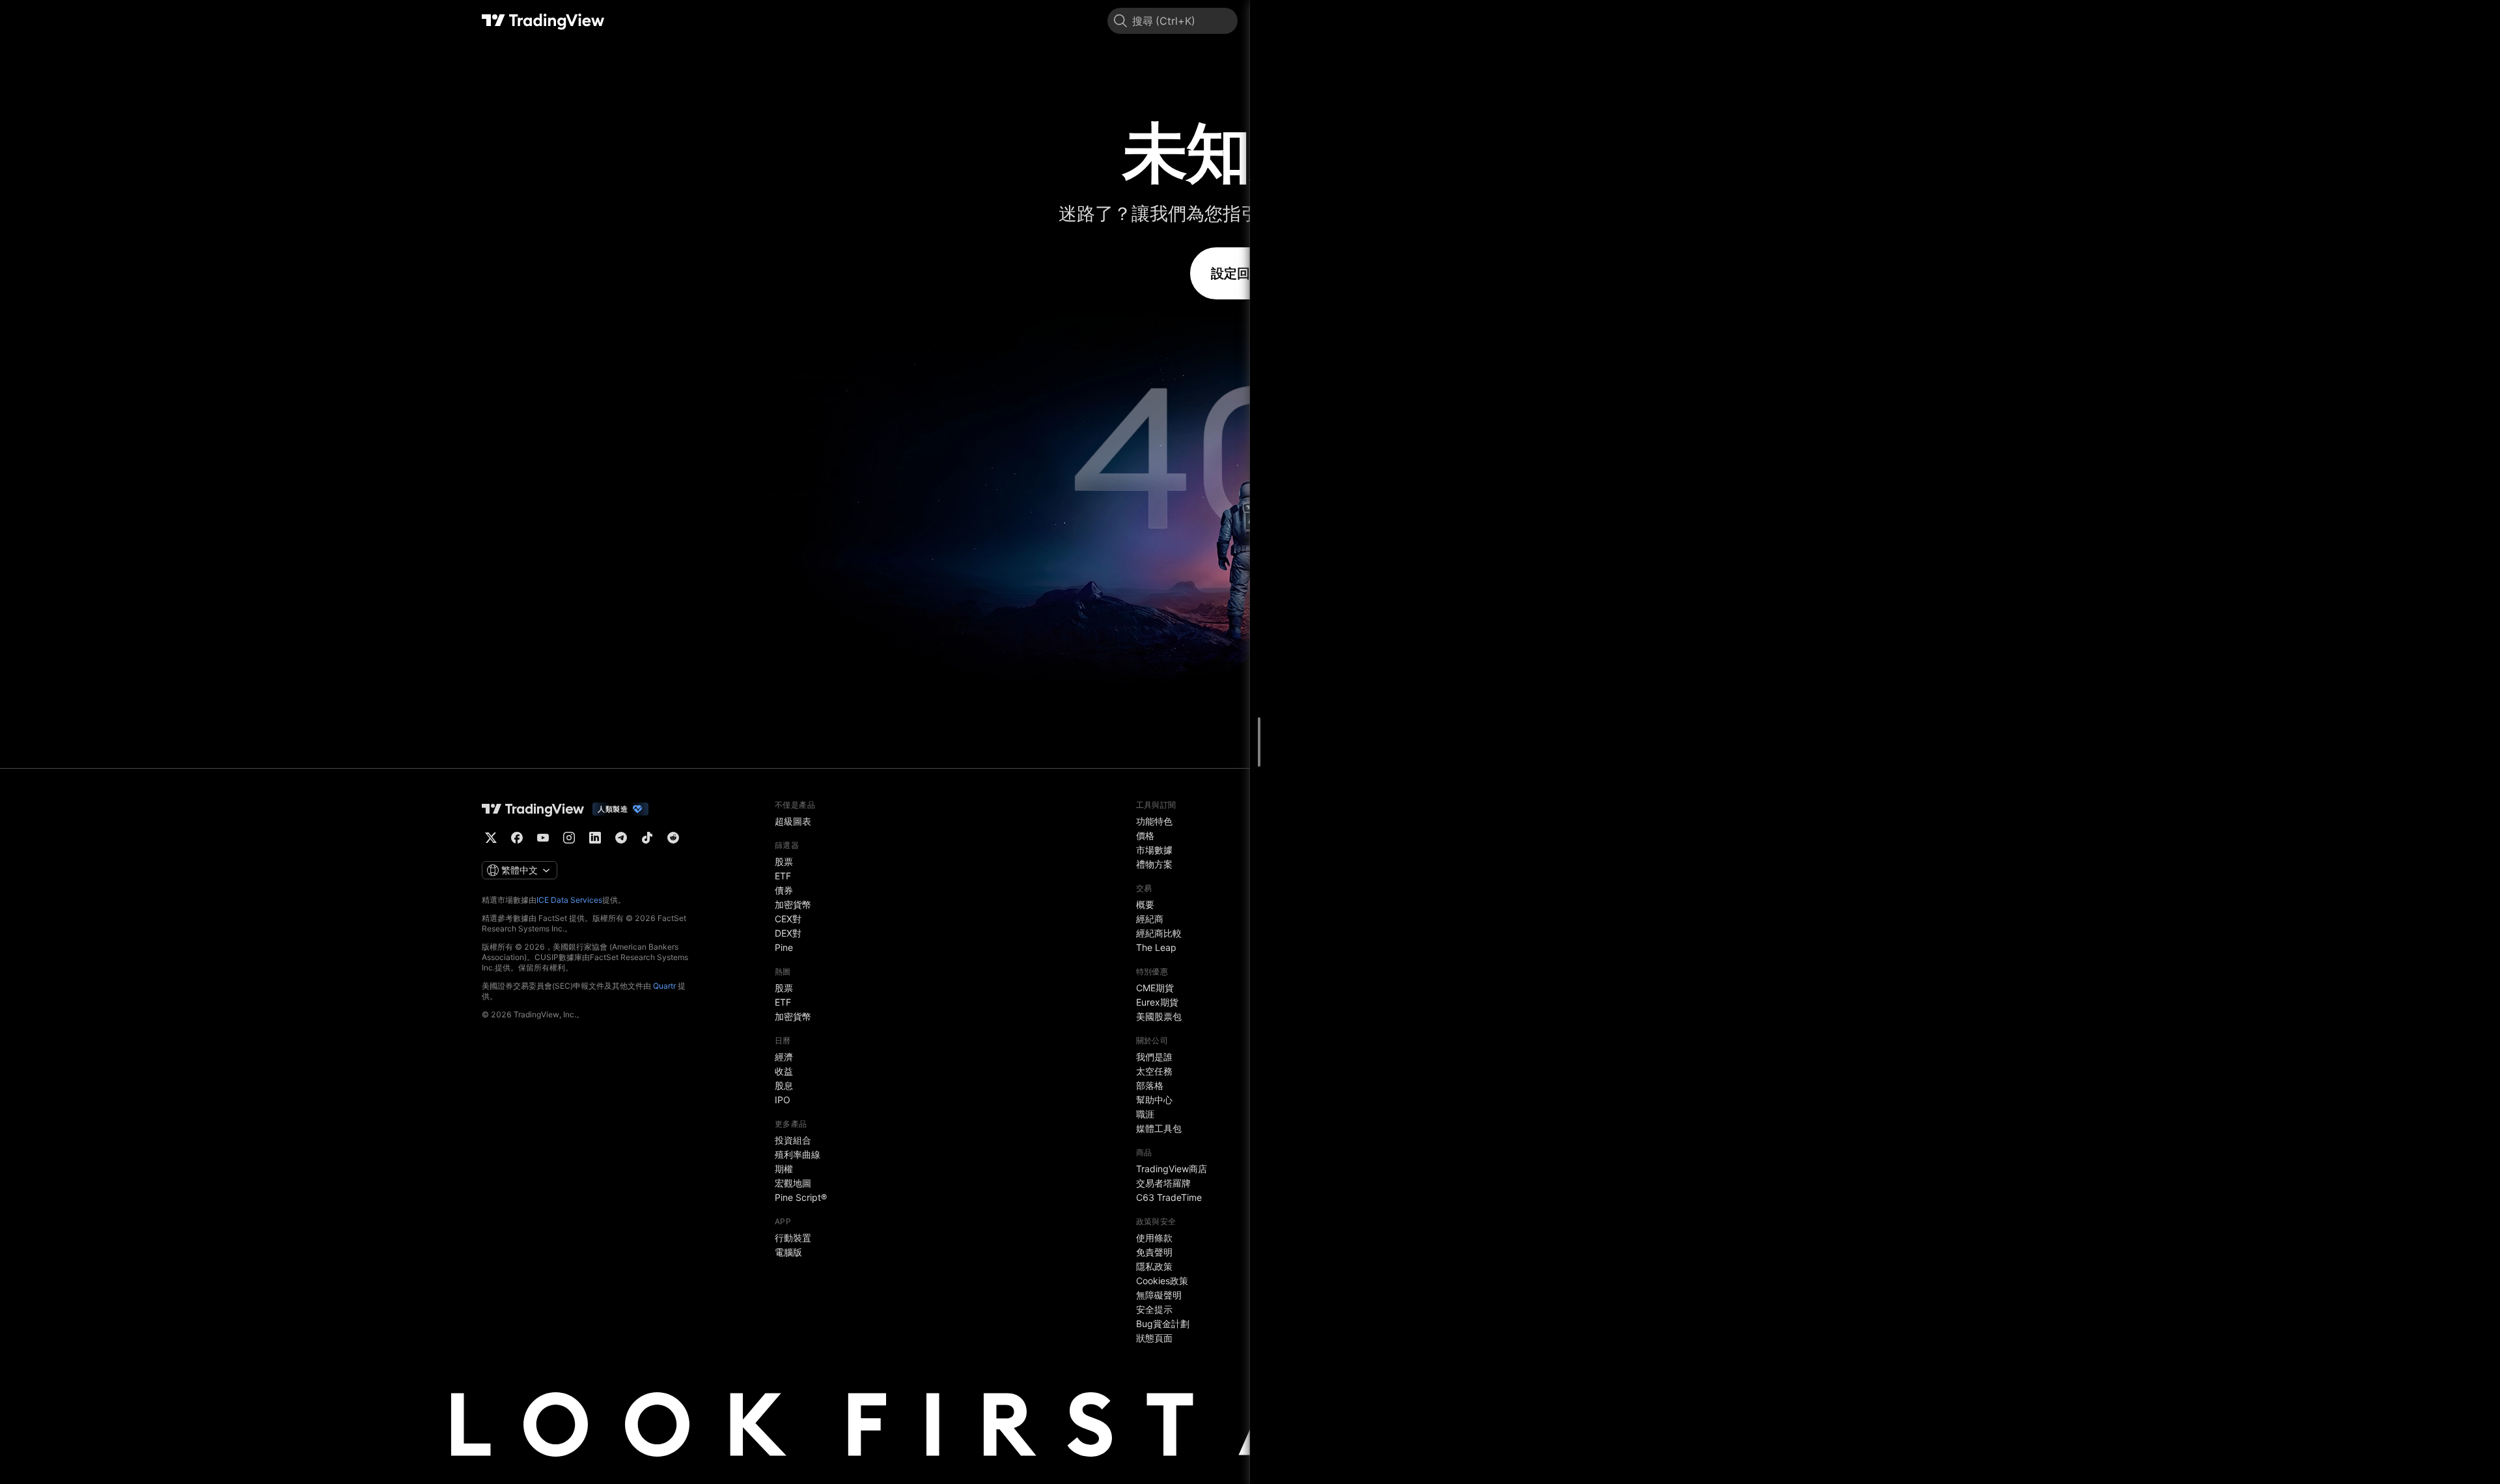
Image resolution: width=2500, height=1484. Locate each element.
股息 (784, 1085)
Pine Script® (801, 1197)
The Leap (1156, 947)
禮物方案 (1154, 864)
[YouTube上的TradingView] (543, 838)
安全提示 (1154, 1309)
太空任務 (1154, 1071)
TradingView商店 (1172, 1169)
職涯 (1145, 1114)
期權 (784, 1169)
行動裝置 (793, 1238)
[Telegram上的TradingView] (621, 838)
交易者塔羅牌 (1163, 1183)
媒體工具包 (1159, 1128)
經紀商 (1150, 919)
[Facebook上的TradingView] (517, 838)
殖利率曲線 (798, 1154)
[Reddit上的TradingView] (673, 838)
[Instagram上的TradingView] (569, 838)
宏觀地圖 (793, 1183)
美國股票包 (1159, 1016)
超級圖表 (793, 821)
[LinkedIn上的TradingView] (595, 838)
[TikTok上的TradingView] (647, 838)
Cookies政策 (1162, 1281)
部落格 (1150, 1085)
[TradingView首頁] (543, 21)
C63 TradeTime (1169, 1197)
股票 (784, 861)
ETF (783, 876)
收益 (784, 1071)
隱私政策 (1154, 1266)
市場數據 (1154, 850)
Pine (784, 947)
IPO (783, 1100)
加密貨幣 (793, 904)
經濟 (784, 1057)
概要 (1145, 904)
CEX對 (788, 919)
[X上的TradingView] (491, 838)
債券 (784, 890)
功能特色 (1154, 821)
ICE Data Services (569, 900)
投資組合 (793, 1140)
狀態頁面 (1154, 1338)
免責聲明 (1154, 1252)
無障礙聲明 (1159, 1295)
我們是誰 (1154, 1057)
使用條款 (1154, 1238)
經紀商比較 (1159, 933)
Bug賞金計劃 (1163, 1324)
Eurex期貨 (1157, 1002)
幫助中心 (1154, 1100)
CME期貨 (1155, 988)
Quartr (664, 986)
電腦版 (788, 1252)
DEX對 (788, 933)
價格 (1145, 835)
